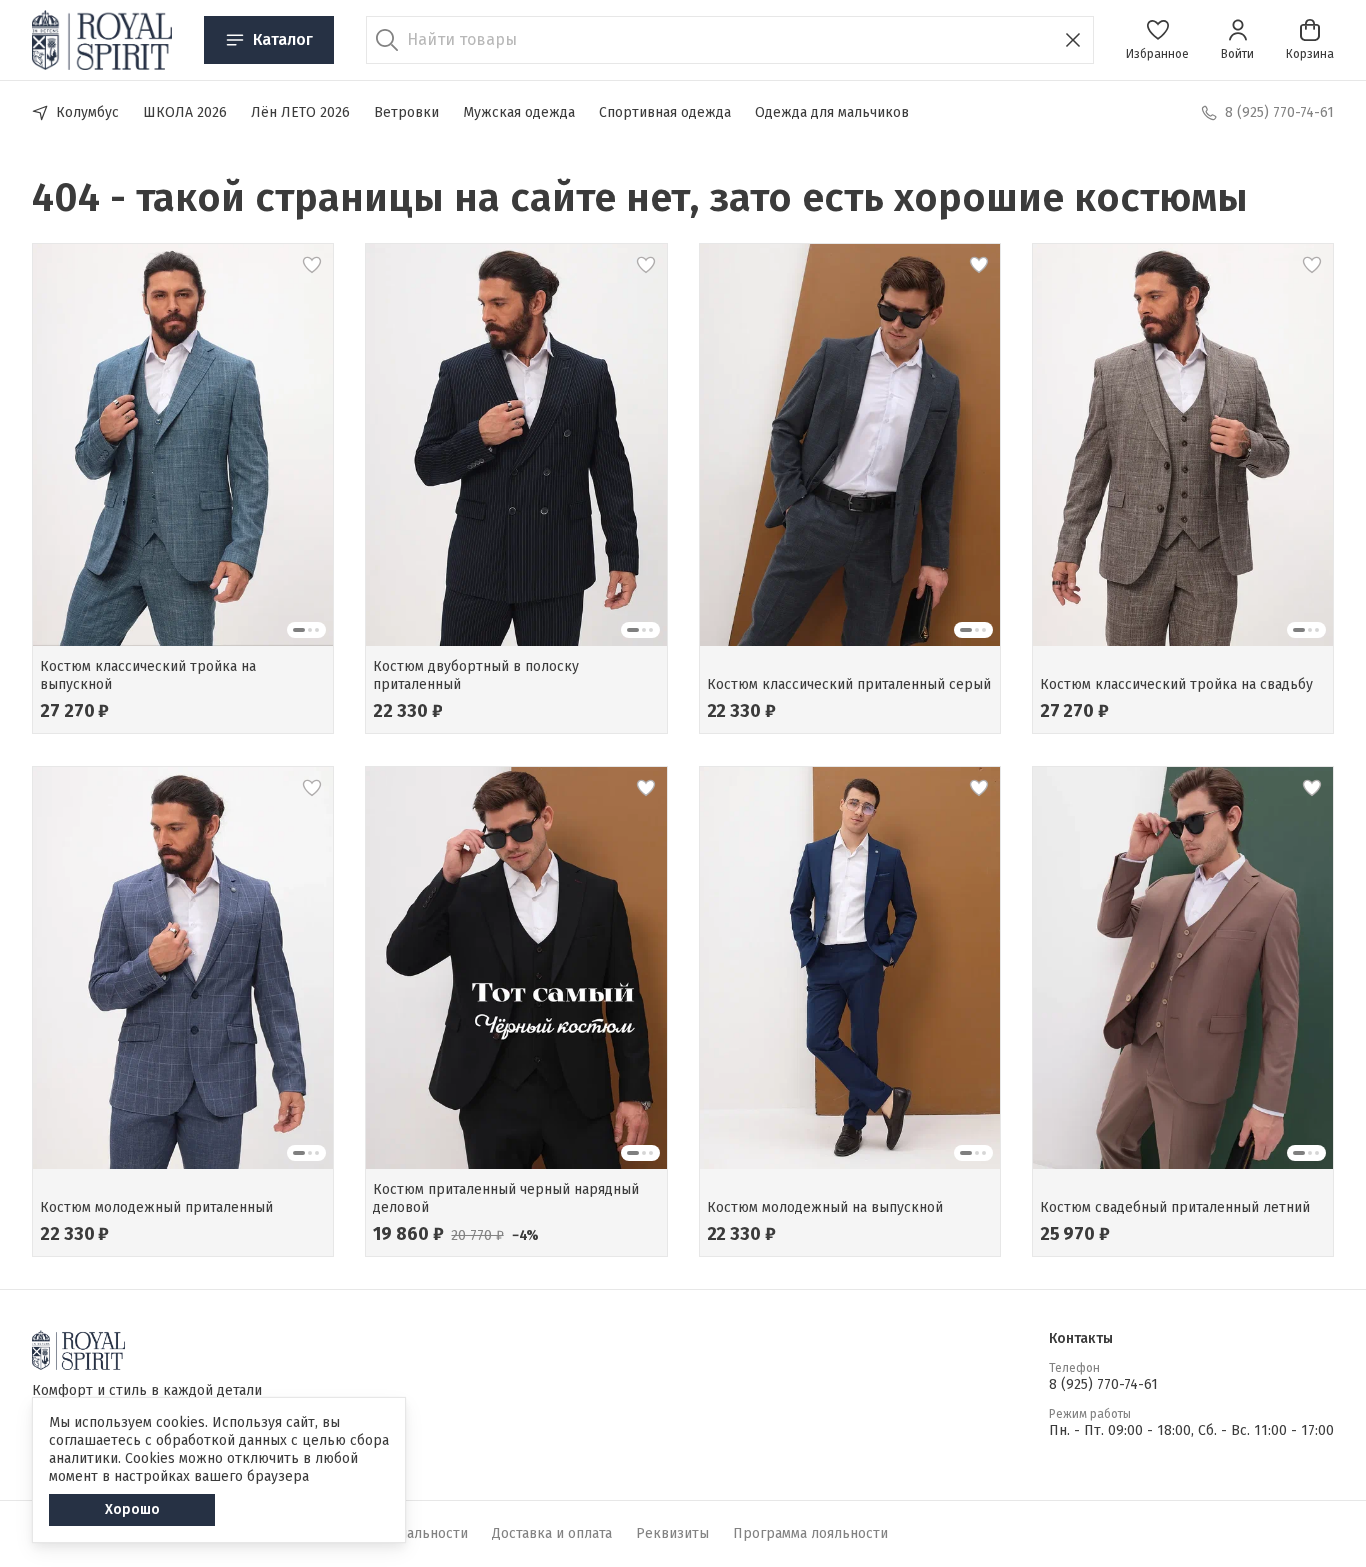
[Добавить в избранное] (312, 265)
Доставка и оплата (552, 1533)
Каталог (283, 39)
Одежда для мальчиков (832, 112)
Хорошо (132, 1509)
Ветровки (406, 112)
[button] (1157, 40)
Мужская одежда (519, 112)
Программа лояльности (810, 1533)
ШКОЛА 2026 (185, 112)
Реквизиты (672, 1533)
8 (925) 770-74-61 (1103, 1384)
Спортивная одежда (665, 112)
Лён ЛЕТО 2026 (300, 112)
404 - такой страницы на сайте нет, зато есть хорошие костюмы (640, 198)
